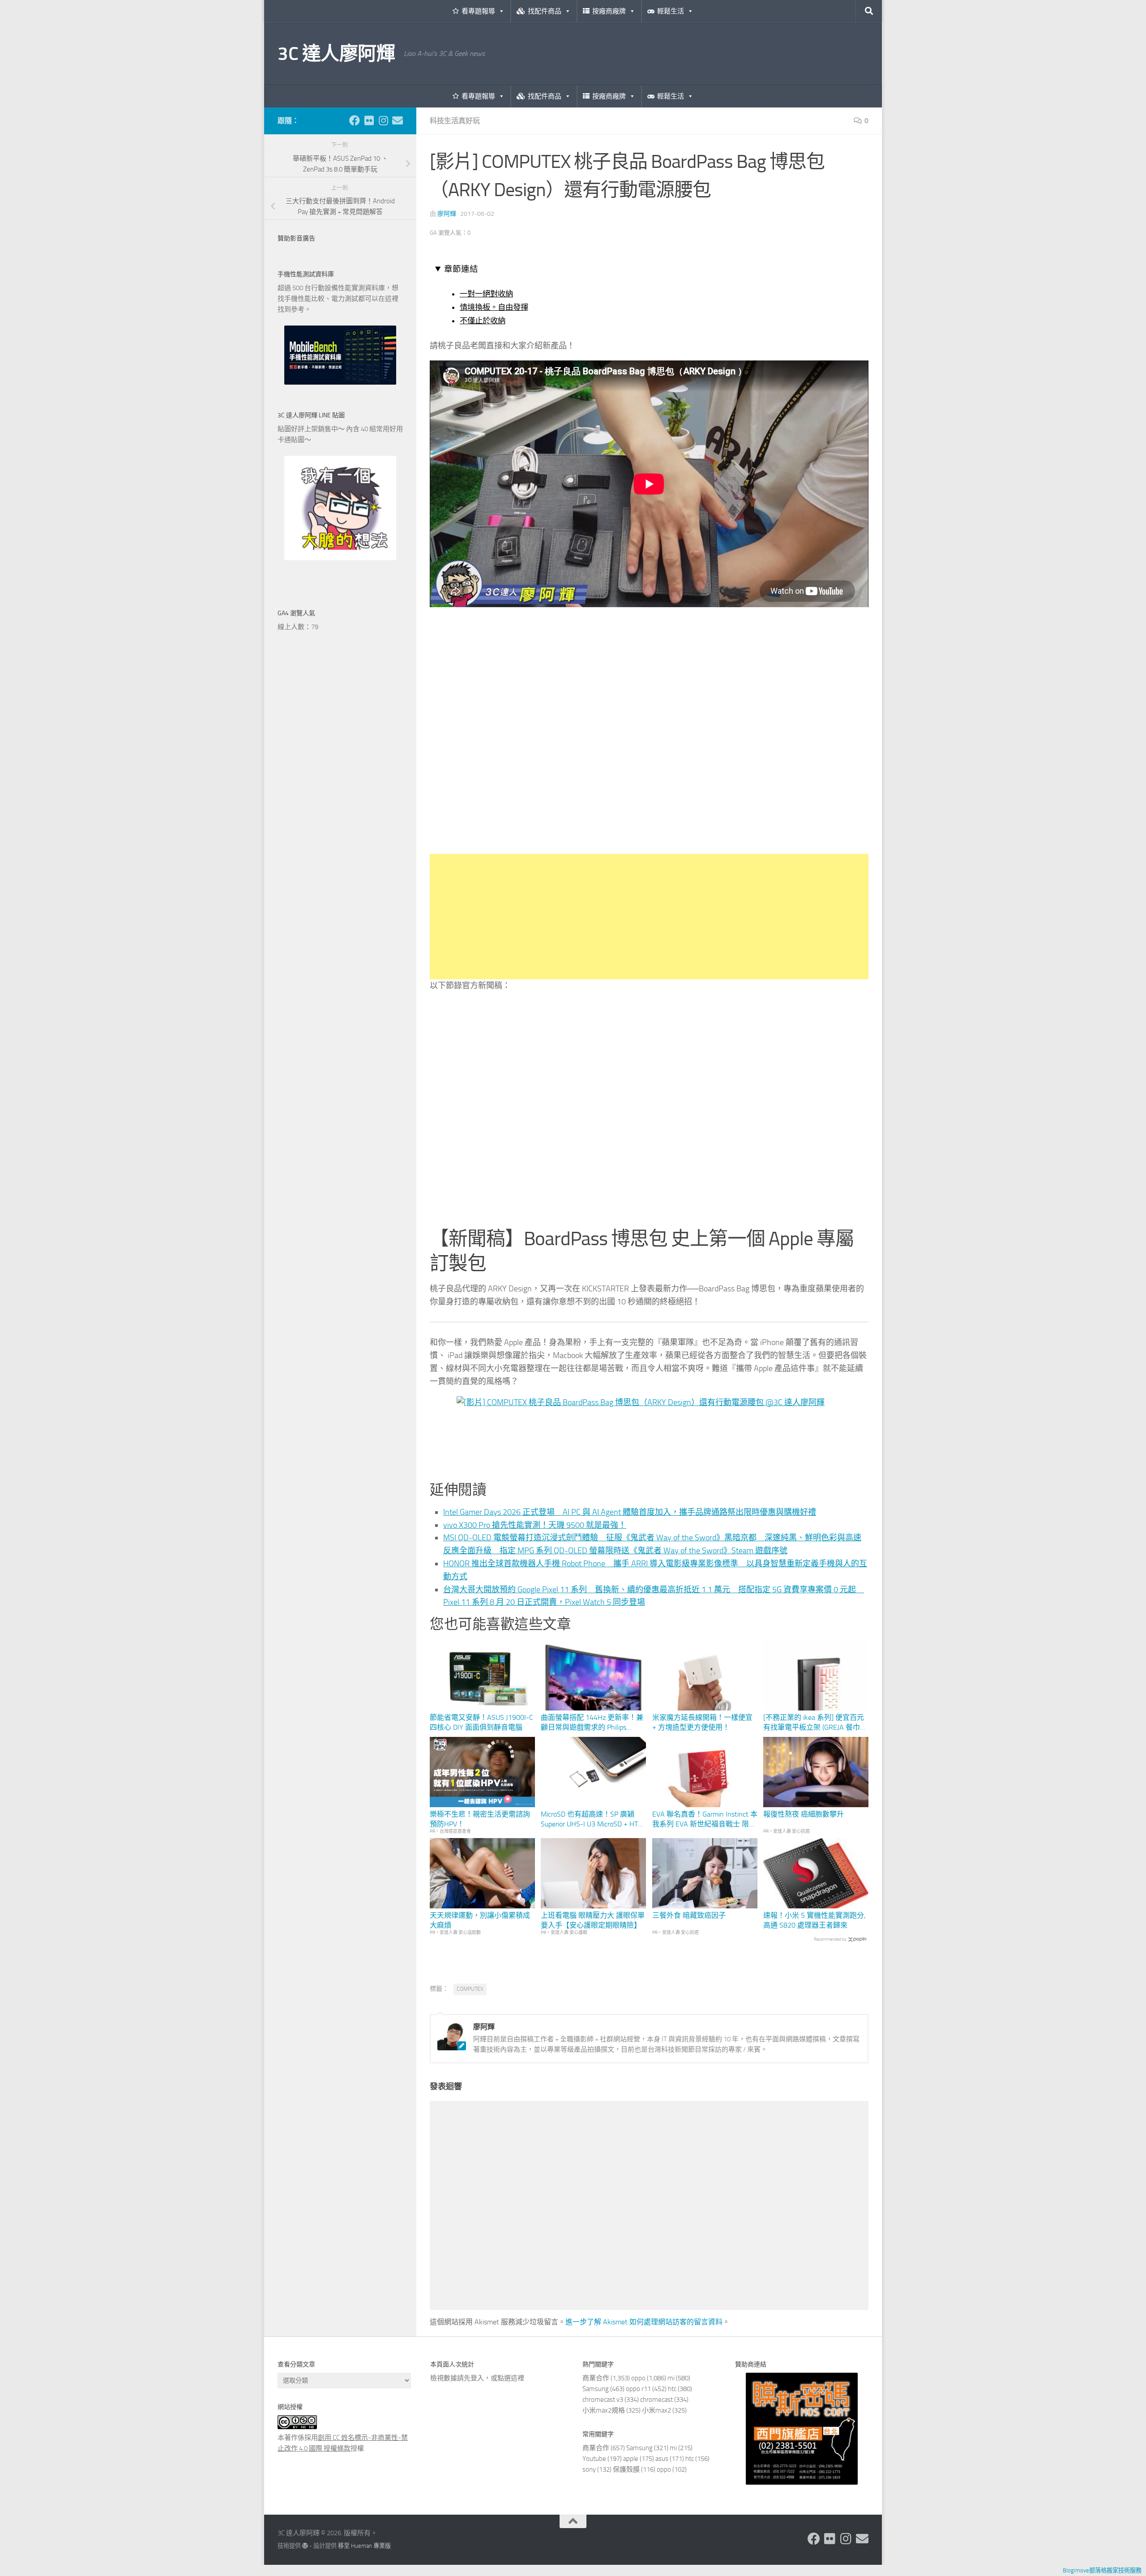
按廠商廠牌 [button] (609, 11)
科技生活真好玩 (455, 121)
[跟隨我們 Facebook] (355, 120)
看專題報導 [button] (478, 11)
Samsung (596, 2389)
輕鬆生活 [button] (671, 11)
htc (672, 2389)
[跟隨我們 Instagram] (383, 120)
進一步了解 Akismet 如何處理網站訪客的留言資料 (644, 2322)
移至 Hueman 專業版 (364, 2546)
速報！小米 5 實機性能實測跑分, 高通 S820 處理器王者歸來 (814, 1920)
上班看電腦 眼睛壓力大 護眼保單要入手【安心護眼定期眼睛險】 (593, 1920)
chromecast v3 (603, 2400)
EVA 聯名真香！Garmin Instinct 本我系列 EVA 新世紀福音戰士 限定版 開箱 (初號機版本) (705, 1820)
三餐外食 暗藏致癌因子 (689, 1915)
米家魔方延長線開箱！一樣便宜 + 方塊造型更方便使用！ (702, 1722)
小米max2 (656, 2410)
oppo (638, 2378)
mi (671, 2378)
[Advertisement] (649, 917)
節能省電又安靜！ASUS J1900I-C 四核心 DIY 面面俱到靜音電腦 (481, 1722)
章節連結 (461, 269)
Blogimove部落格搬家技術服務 (1102, 2570)
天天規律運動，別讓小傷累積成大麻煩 (480, 1920)
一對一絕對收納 (486, 294)
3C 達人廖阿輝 (336, 54)
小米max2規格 (604, 2410)
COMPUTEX (470, 1989)
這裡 (517, 2378)
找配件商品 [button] (545, 11)
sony (589, 2469)
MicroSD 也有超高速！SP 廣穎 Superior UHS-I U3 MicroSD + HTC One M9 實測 (591, 1820)
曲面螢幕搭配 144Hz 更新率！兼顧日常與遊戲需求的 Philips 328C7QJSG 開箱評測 (592, 1723)
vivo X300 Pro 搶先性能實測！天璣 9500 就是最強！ (535, 1525)
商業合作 (596, 2378)
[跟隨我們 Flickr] (369, 120)
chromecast (656, 2400)
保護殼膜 (626, 2469)
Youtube (594, 2459)
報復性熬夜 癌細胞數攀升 (804, 1814)
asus (662, 2459)
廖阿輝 (447, 214)
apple (631, 2459)
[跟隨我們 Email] (398, 120)
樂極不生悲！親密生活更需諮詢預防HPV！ (480, 1819)
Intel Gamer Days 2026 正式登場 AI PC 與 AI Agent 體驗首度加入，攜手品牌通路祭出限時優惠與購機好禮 (630, 1512)
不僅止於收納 (483, 321)
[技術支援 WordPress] (305, 2546)
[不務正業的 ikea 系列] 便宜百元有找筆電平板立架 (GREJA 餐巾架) (814, 1723)
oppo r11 (638, 2389)
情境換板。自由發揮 (494, 307)
